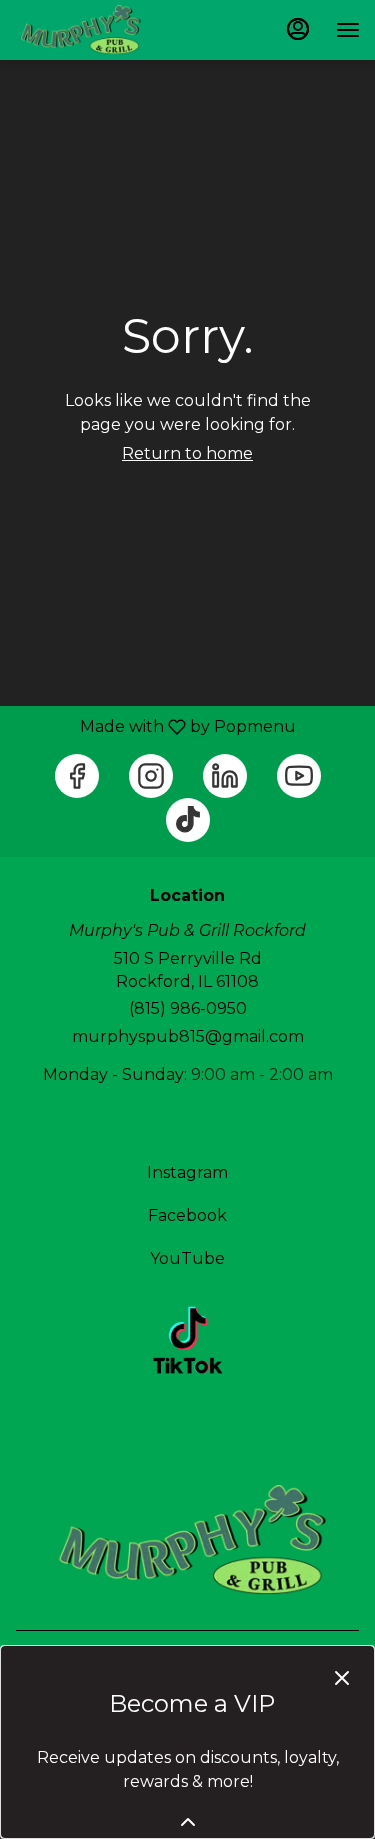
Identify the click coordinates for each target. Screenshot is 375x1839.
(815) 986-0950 (188, 1008)
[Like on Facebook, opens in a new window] (77, 776)
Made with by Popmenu (155, 726)
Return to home (187, 453)
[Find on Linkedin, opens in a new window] (225, 776)
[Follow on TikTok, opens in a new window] (188, 820)
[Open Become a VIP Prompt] (188, 1822)
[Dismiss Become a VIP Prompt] (342, 1678)
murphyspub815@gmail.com (188, 1036)
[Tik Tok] (188, 1339)
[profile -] (298, 29)
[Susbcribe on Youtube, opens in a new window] (299, 776)
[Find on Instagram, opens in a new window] (151, 776)
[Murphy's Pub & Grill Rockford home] (105, 30)
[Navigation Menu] (348, 30)
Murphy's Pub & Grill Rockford (187, 1540)
